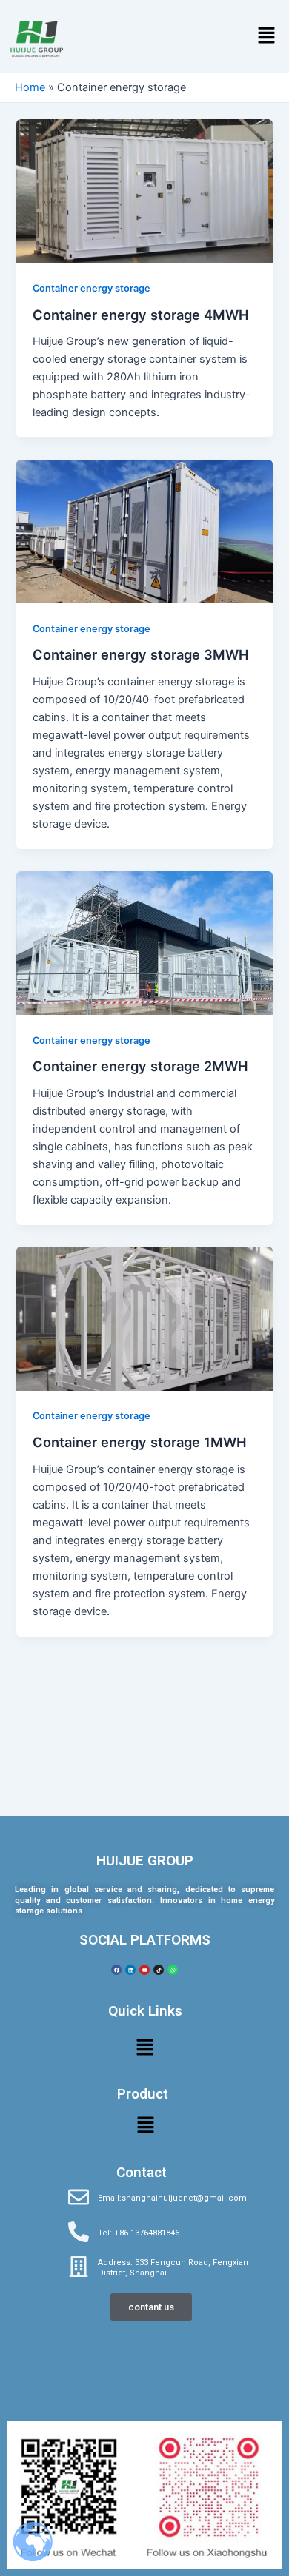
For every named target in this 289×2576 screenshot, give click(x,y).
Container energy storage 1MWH (140, 1442)
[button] (267, 36)
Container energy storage (92, 288)
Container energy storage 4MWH (141, 315)
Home (30, 87)
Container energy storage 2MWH (140, 1066)
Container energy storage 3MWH (141, 654)
